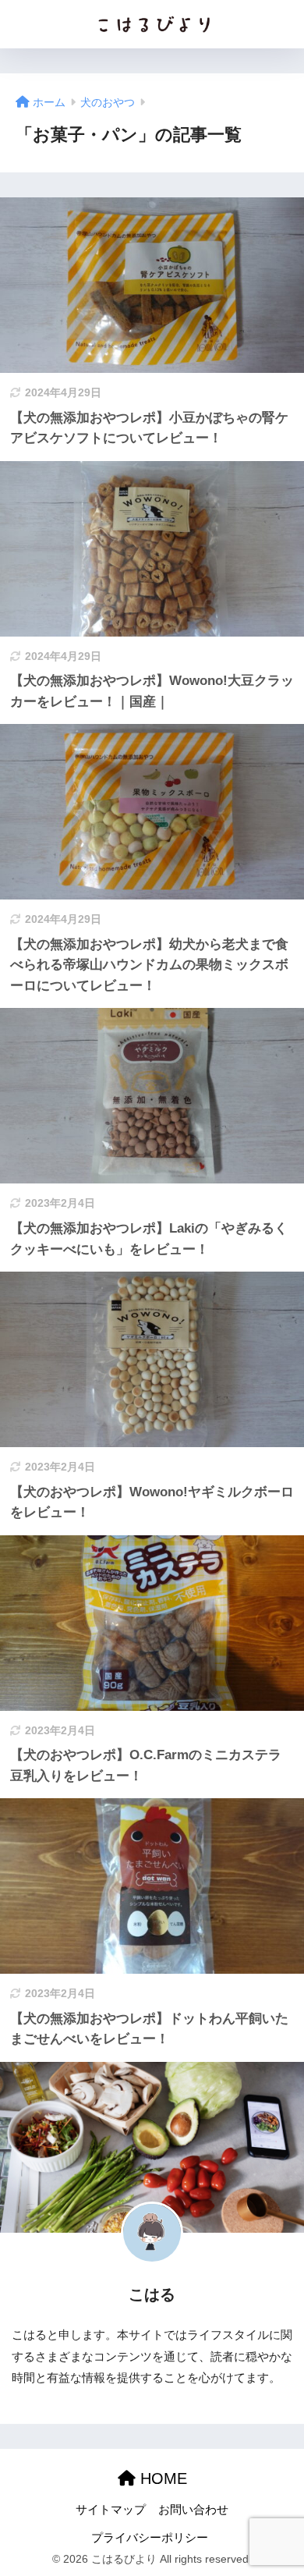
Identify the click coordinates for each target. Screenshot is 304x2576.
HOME (161, 2478)
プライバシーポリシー (150, 2538)
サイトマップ (111, 2510)
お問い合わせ (193, 2510)
